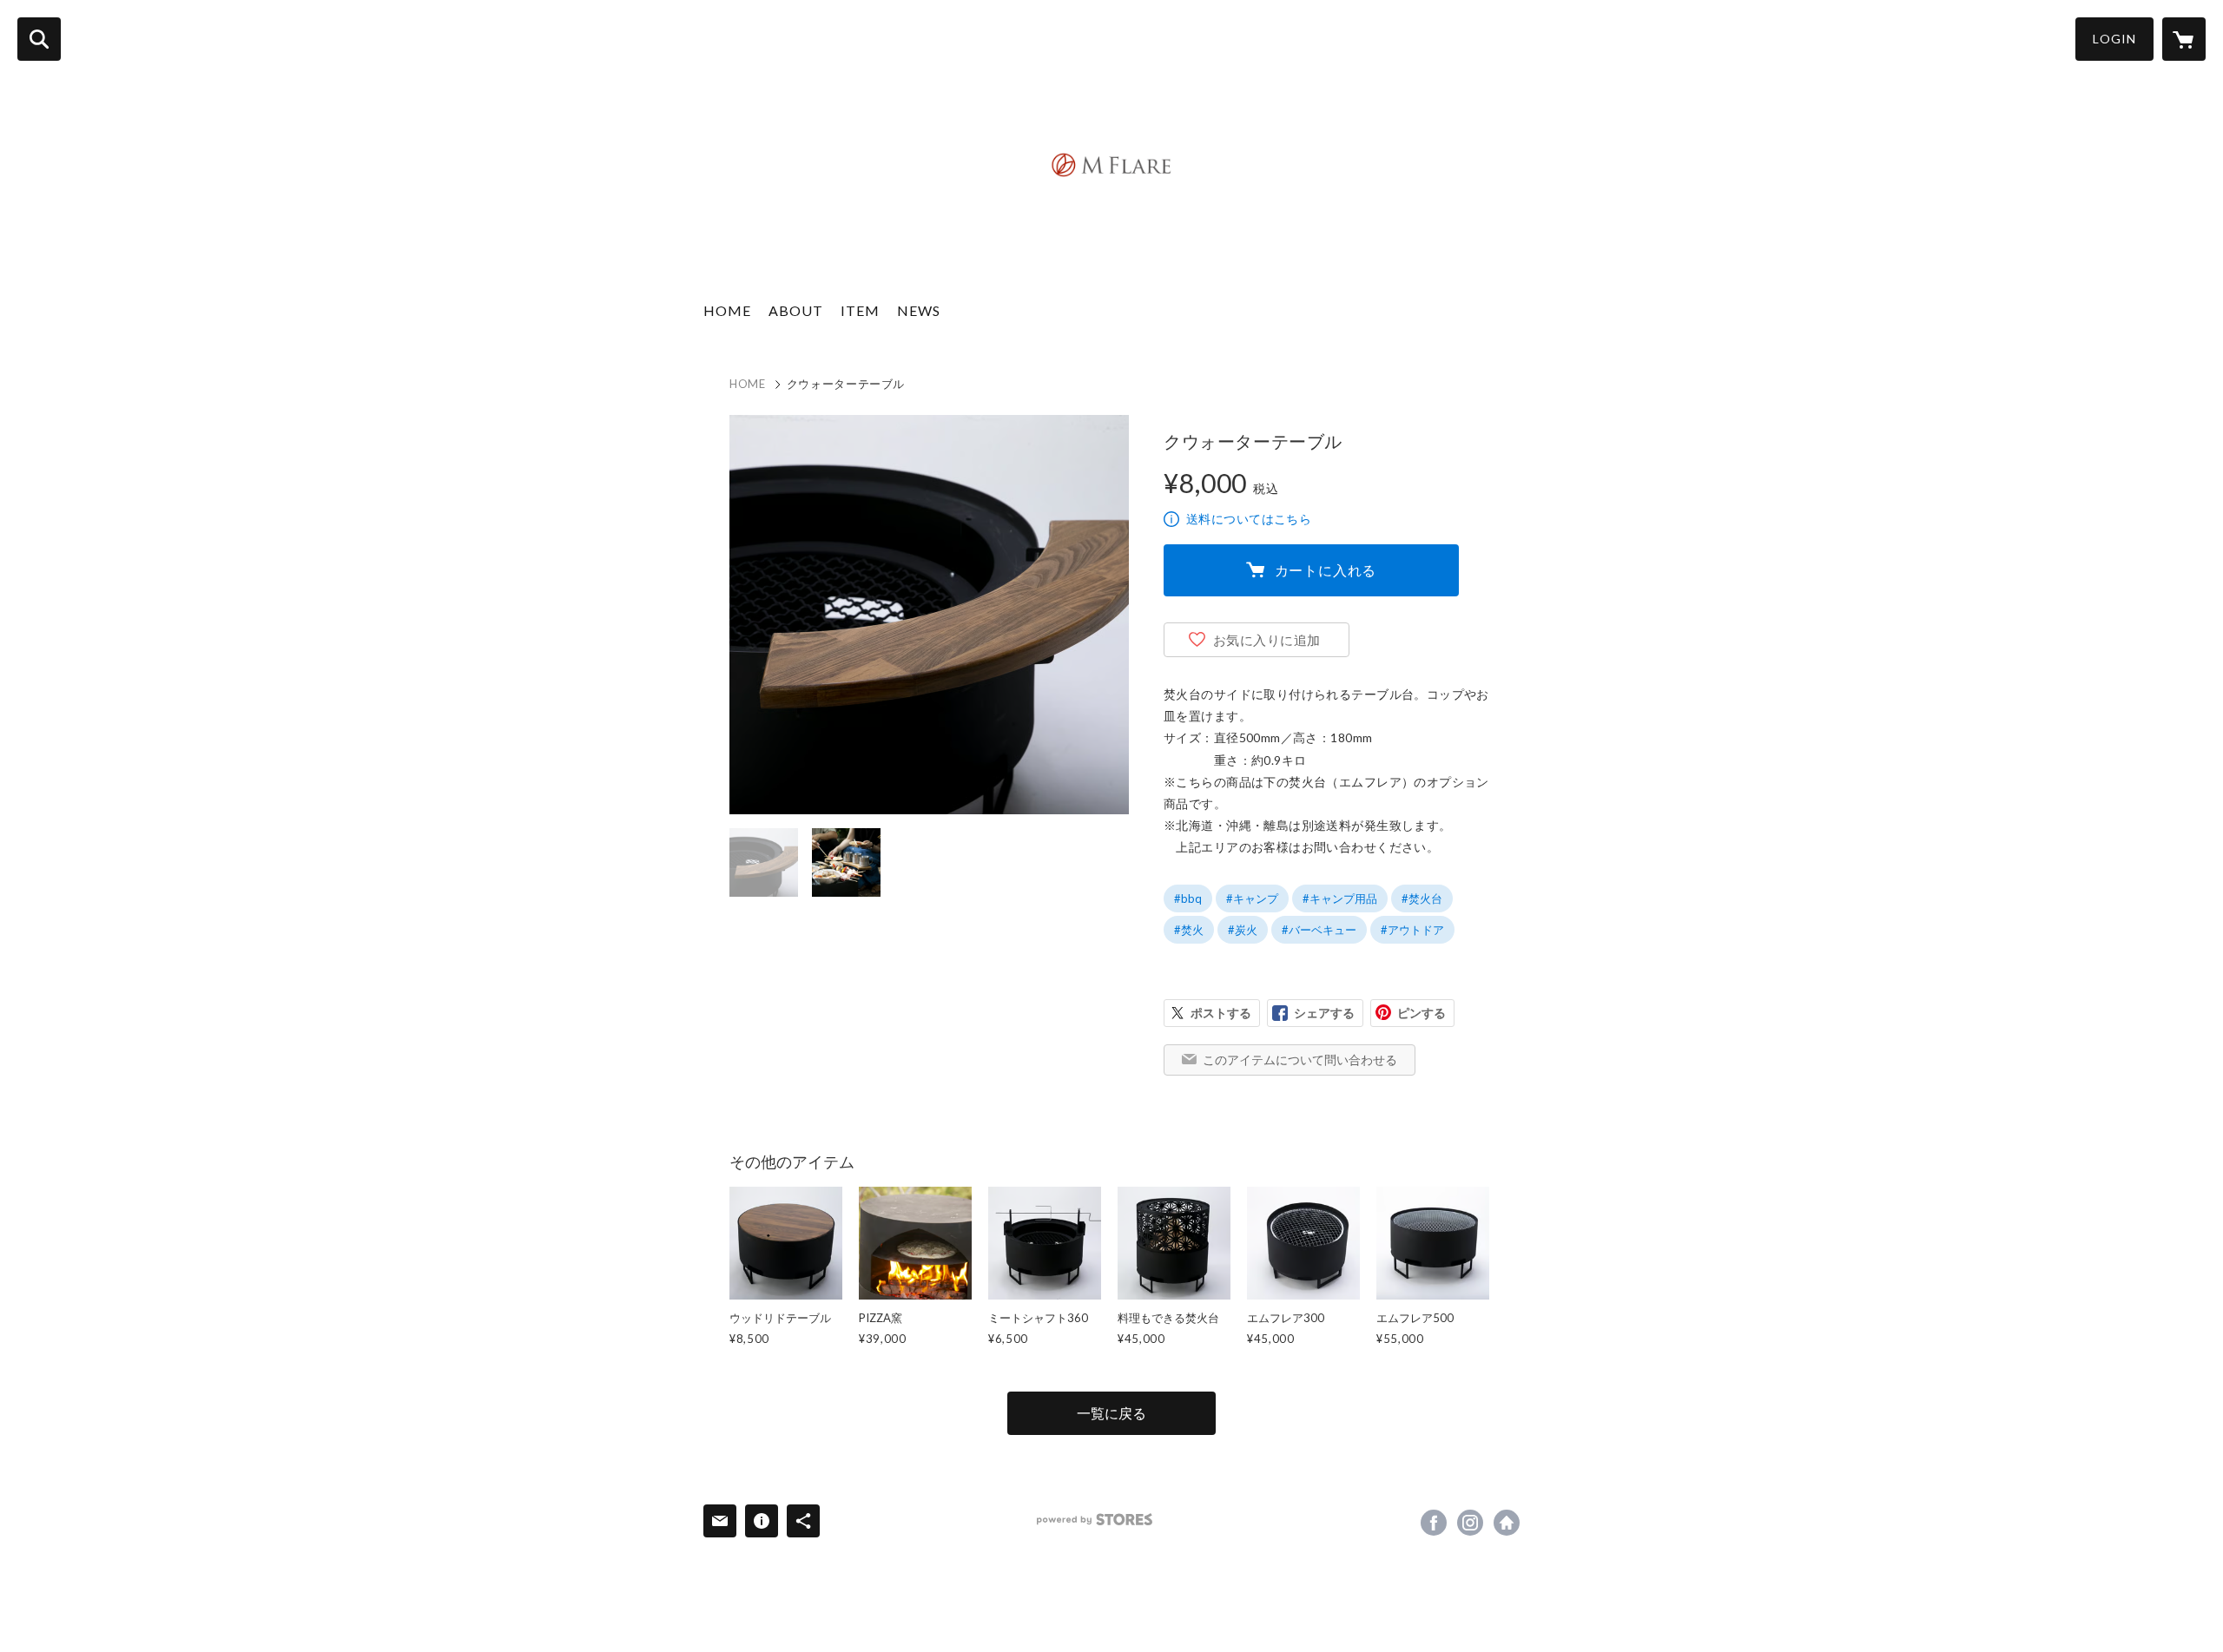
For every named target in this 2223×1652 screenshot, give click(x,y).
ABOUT (796, 310)
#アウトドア (1412, 930)
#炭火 (1243, 930)
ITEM (860, 310)
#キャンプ (1252, 898)
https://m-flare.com (1507, 1523)
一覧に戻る (1111, 1413)
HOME (727, 310)
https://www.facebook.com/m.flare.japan (1434, 1523)
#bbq (1188, 898)
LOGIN (2114, 39)
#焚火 (1189, 930)
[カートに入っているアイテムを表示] (2184, 39)
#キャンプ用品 (1340, 898)
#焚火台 (1422, 898)
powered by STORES (1095, 1520)
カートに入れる (1326, 570)
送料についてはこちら (1249, 519)
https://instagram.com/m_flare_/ (1470, 1523)
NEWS (919, 310)
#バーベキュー (1319, 930)
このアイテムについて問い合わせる (1300, 1060)
